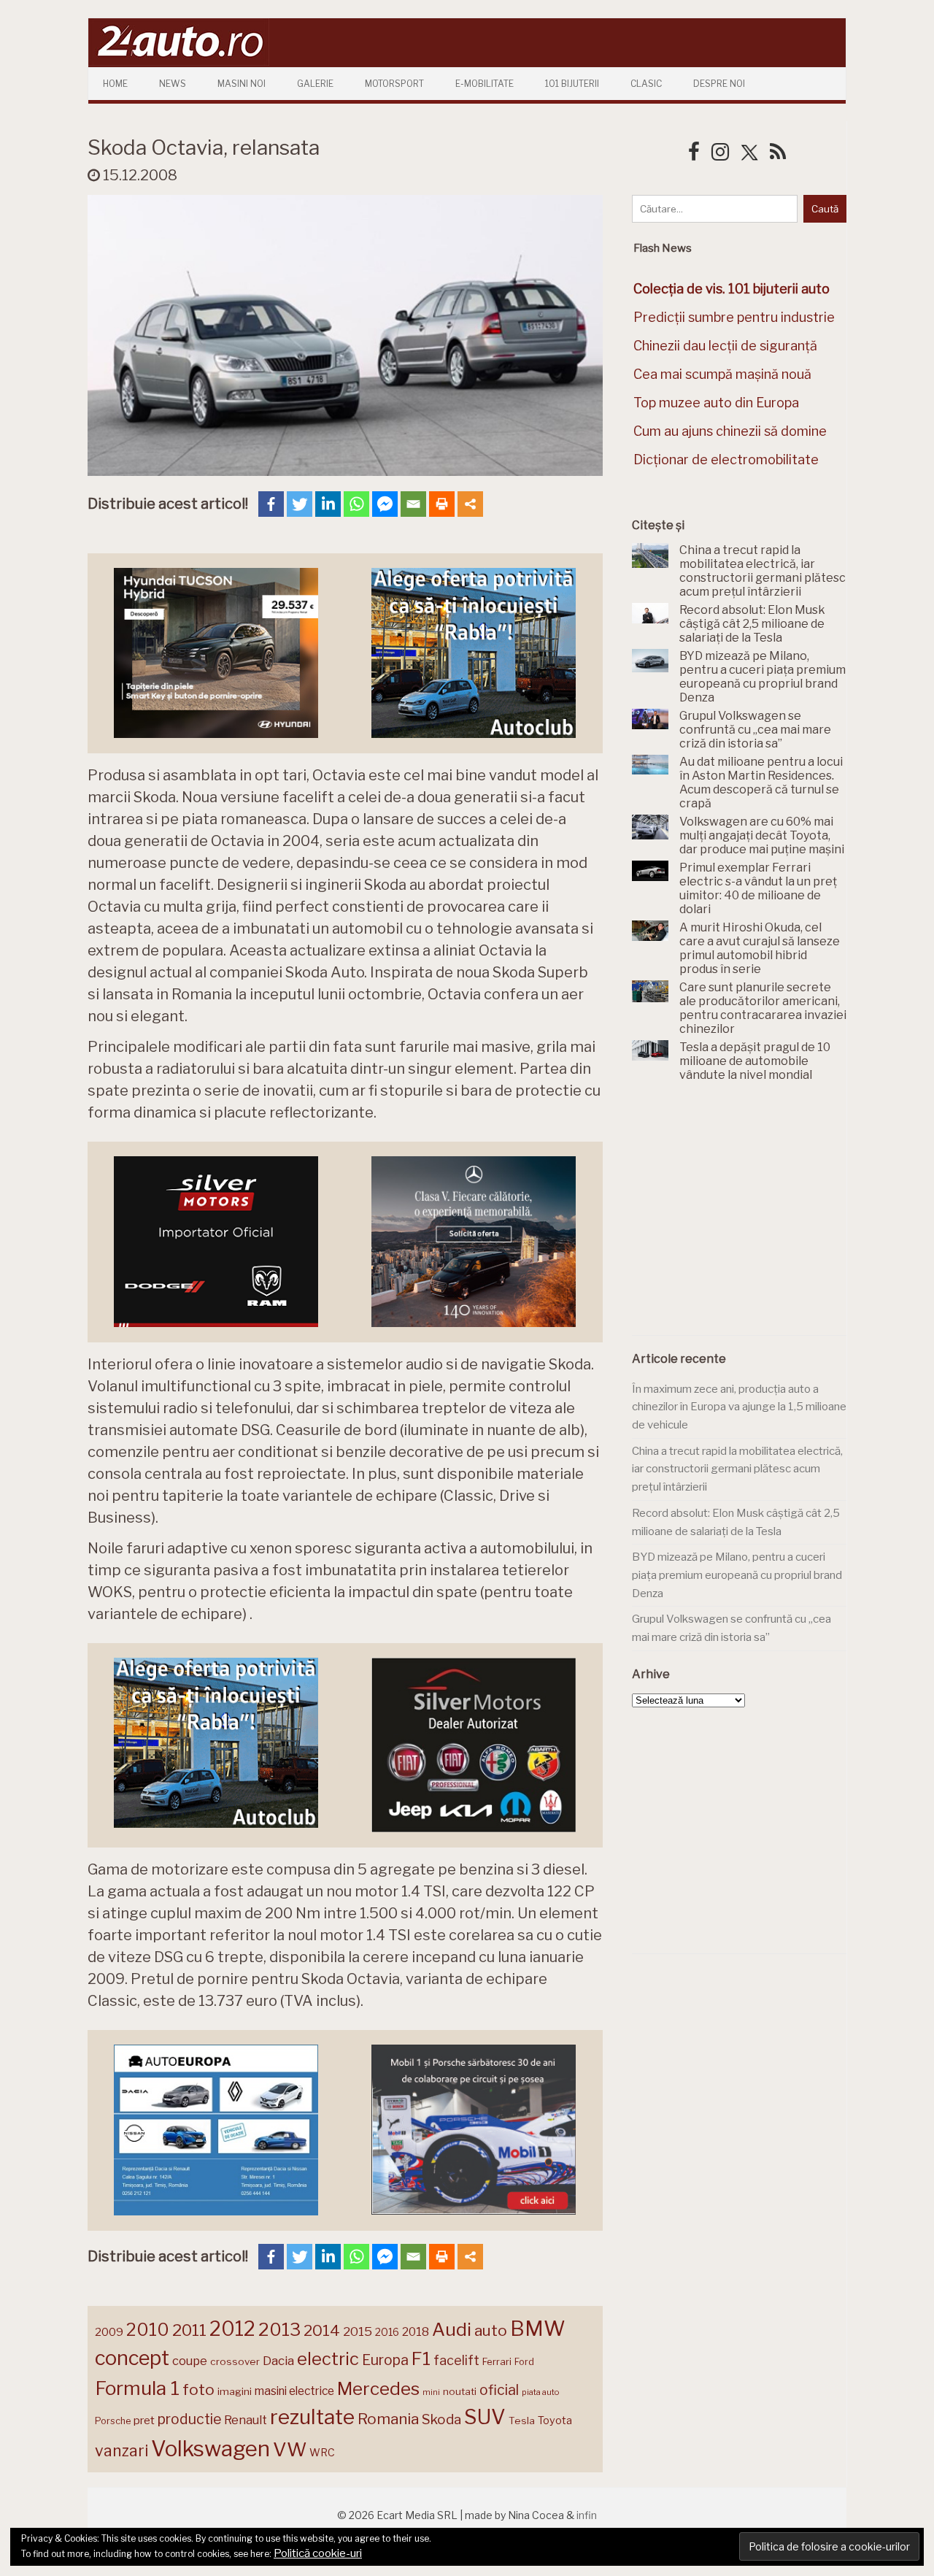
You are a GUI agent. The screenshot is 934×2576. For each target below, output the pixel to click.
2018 (416, 2332)
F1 (421, 2358)
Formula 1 (137, 2388)
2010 (148, 2330)
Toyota (555, 2421)
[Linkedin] (328, 504)
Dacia (278, 2361)
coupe (190, 2361)
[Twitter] (300, 504)
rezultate (312, 2417)
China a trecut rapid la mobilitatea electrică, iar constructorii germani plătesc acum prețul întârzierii (737, 1469)
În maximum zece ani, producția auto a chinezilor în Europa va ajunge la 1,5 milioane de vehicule (739, 1407)
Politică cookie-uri (318, 2553)
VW (290, 2449)
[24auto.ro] (179, 62)
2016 (387, 2332)
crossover (235, 2361)
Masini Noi (242, 84)
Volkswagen (211, 2449)
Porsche (113, 2421)
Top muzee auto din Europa (716, 403)
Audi (452, 2329)
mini (431, 2392)
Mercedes (378, 2388)
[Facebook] (271, 504)
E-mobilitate (485, 84)
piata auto (540, 2392)
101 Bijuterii (572, 84)
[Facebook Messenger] (385, 504)
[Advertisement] (741, 1217)
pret (144, 2420)
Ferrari (497, 2361)
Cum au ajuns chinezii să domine (730, 431)
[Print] (442, 504)
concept (132, 2358)
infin (587, 2515)
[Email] (413, 504)
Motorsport (394, 84)
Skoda (441, 2419)
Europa (385, 2360)
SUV (485, 2417)
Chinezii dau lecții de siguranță (725, 346)
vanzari (121, 2450)
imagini (235, 2391)
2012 (232, 2329)
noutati (460, 2391)
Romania (388, 2419)
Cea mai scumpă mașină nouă (722, 374)
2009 (109, 2332)
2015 (358, 2331)
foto (198, 2389)
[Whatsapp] (356, 504)
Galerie (315, 84)
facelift (456, 2360)
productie (189, 2419)
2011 (189, 2330)
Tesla (522, 2421)
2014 (322, 2330)
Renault (246, 2420)
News (173, 84)
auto (491, 2330)
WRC (322, 2452)
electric (328, 2359)
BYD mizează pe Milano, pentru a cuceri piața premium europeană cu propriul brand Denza (737, 1575)
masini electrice (294, 2391)
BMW (538, 2329)
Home (115, 84)
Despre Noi (719, 84)
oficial (499, 2390)
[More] (470, 504)
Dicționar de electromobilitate (726, 460)
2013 (279, 2329)
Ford (524, 2362)
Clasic (646, 84)
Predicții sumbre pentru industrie (734, 317)
